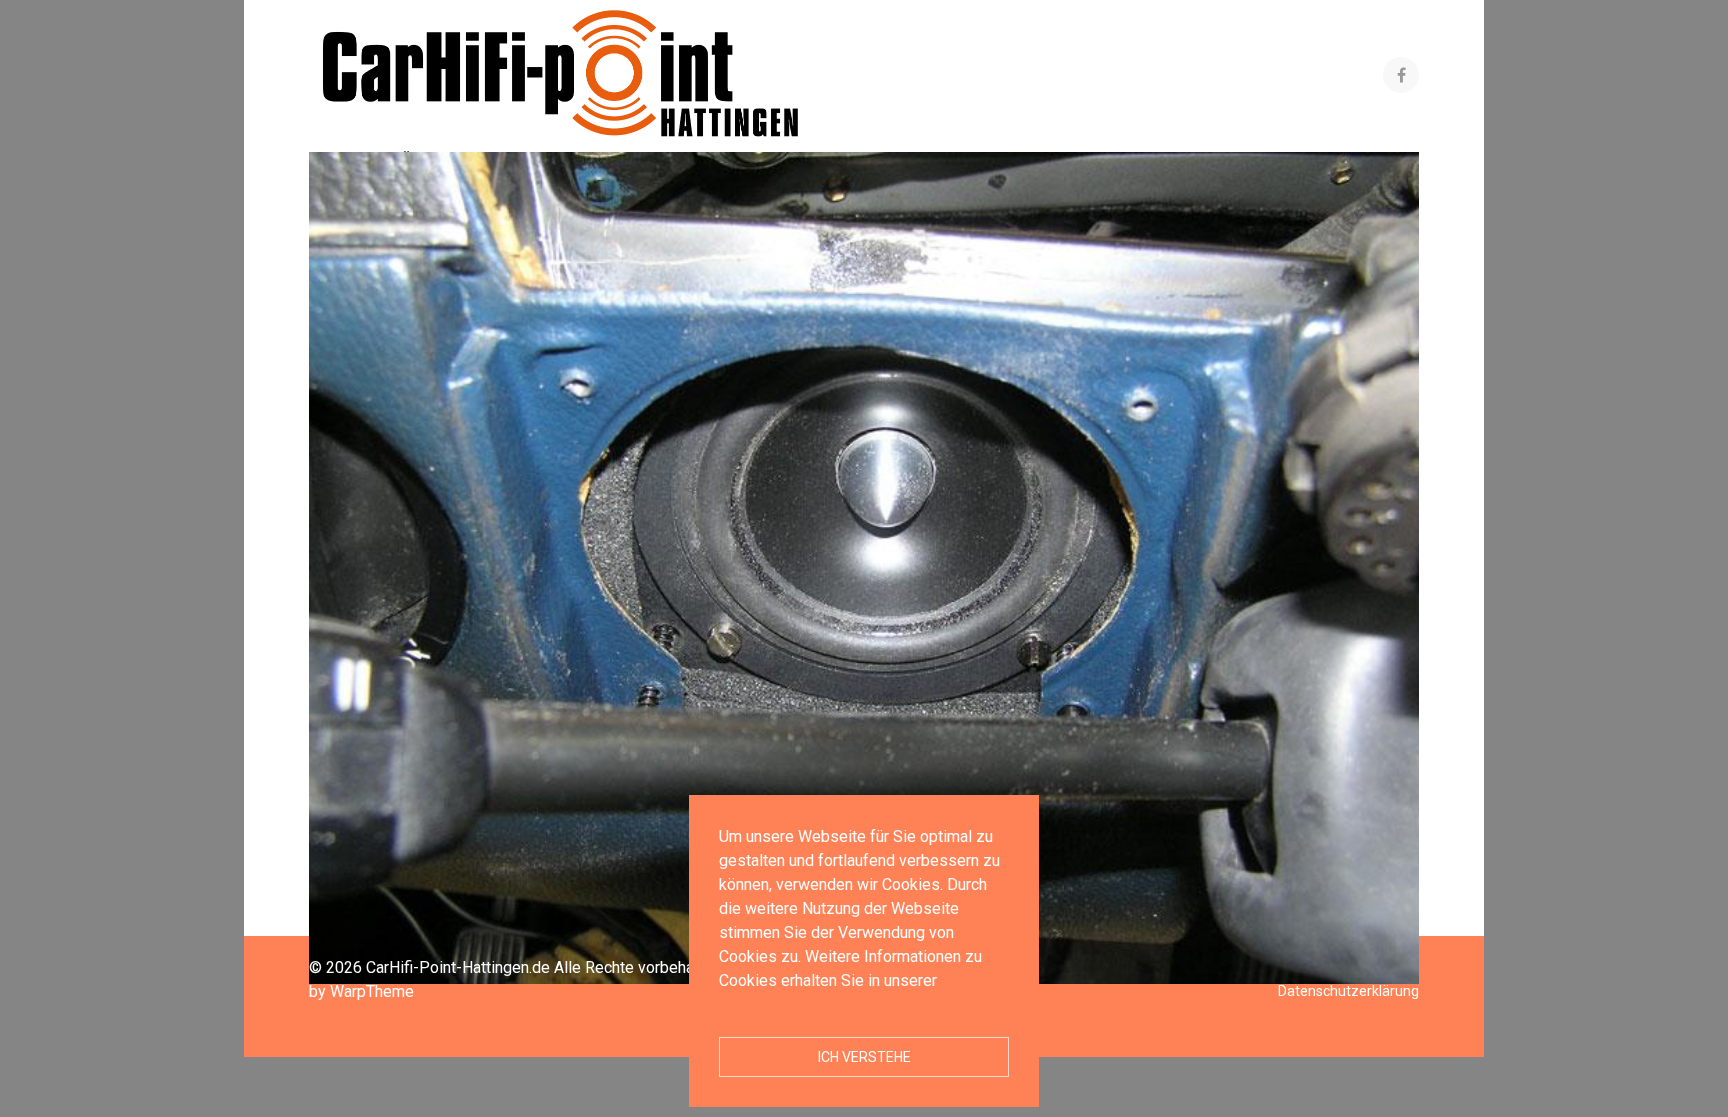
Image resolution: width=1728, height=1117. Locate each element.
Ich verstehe (864, 1057)
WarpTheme (372, 991)
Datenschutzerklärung (795, 1004)
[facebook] (1401, 75)
